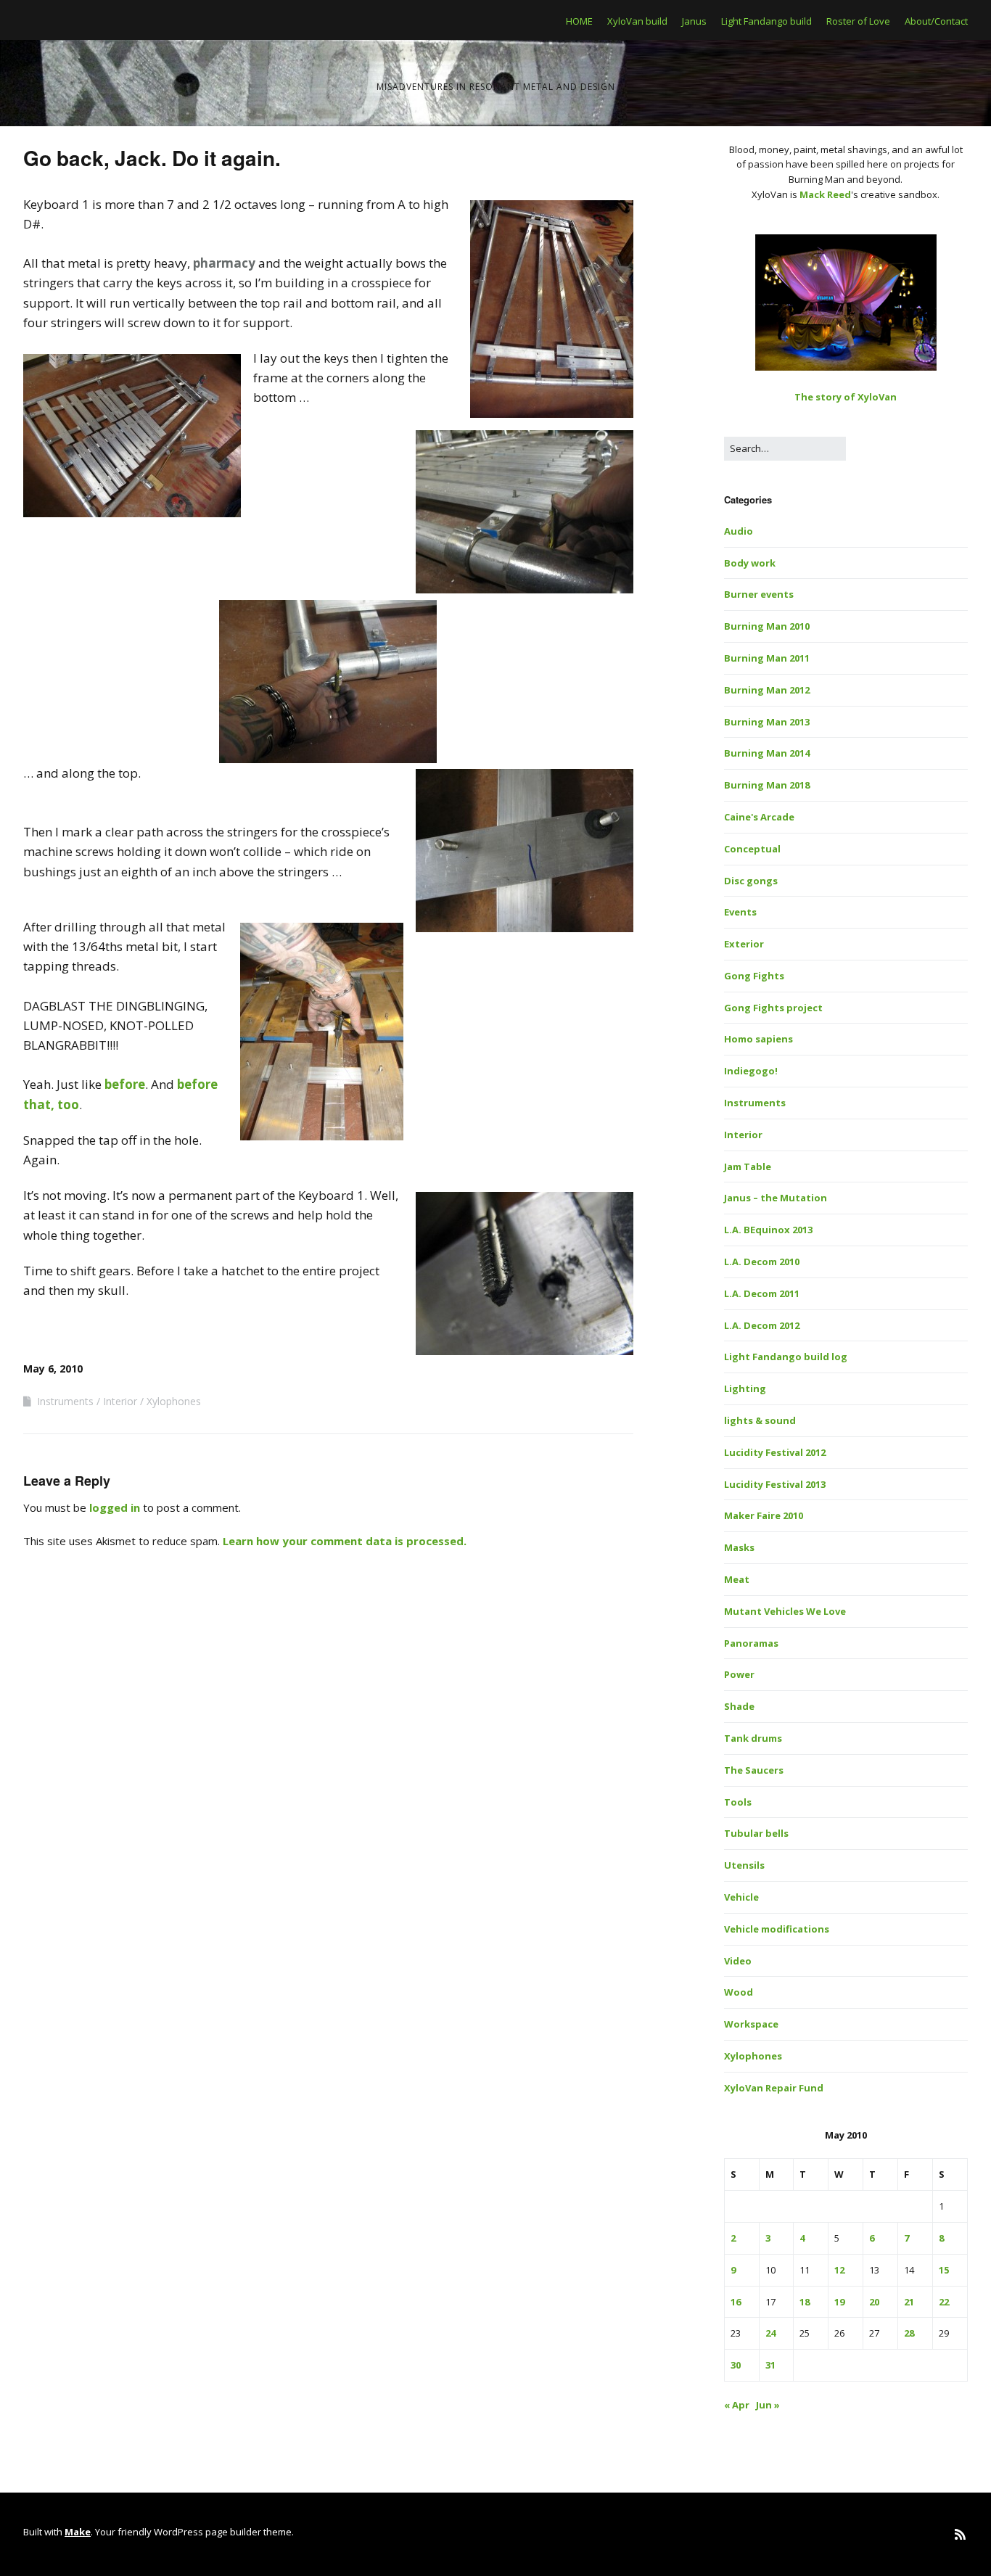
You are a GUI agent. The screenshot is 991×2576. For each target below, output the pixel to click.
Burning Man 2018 (767, 785)
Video (738, 1961)
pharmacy (224, 263)
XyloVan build (637, 21)
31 (770, 2365)
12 (839, 2270)
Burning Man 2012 (767, 690)
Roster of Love (858, 21)
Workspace (751, 2024)
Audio (739, 531)
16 (736, 2302)
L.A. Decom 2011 (762, 1293)
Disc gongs (751, 881)
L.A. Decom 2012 (762, 1325)
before (125, 1084)
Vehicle (741, 1897)
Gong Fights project (773, 1008)
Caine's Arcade (759, 817)
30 (736, 2365)
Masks (739, 1547)
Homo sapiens (758, 1039)
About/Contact (936, 21)
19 (839, 2302)
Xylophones (174, 1401)
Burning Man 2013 (767, 722)
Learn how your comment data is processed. (345, 1541)
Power (739, 1674)
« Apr (737, 2405)
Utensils (744, 1865)
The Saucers (754, 1770)
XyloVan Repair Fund (774, 2088)
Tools (738, 1802)
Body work (750, 563)
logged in (115, 1507)
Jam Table (748, 1166)
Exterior (744, 944)
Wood (739, 1992)
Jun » (768, 2405)
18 (805, 2302)
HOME (579, 21)
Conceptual (752, 849)
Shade (739, 1706)
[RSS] (960, 2534)
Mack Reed (825, 194)
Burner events (759, 594)
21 (909, 2302)
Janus (694, 21)
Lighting (745, 1388)
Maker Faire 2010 (764, 1515)
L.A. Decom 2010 (762, 1262)
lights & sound (760, 1420)
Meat (737, 1579)
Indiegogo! (751, 1071)
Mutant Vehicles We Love (785, 1611)
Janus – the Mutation (776, 1198)
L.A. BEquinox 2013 (768, 1230)
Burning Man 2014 (767, 753)
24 (770, 2333)
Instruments (65, 1401)
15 (944, 2270)
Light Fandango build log (786, 1357)
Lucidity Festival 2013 (775, 1484)
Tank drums (753, 1738)
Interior (120, 1401)
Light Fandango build (766, 21)
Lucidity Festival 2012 (775, 1452)
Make (78, 2532)
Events (740, 912)
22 (944, 2302)
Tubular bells (756, 1833)
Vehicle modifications (777, 1929)
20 (874, 2302)
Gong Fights (754, 976)
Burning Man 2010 (767, 626)
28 (909, 2333)
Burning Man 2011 (767, 658)
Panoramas (751, 1643)
